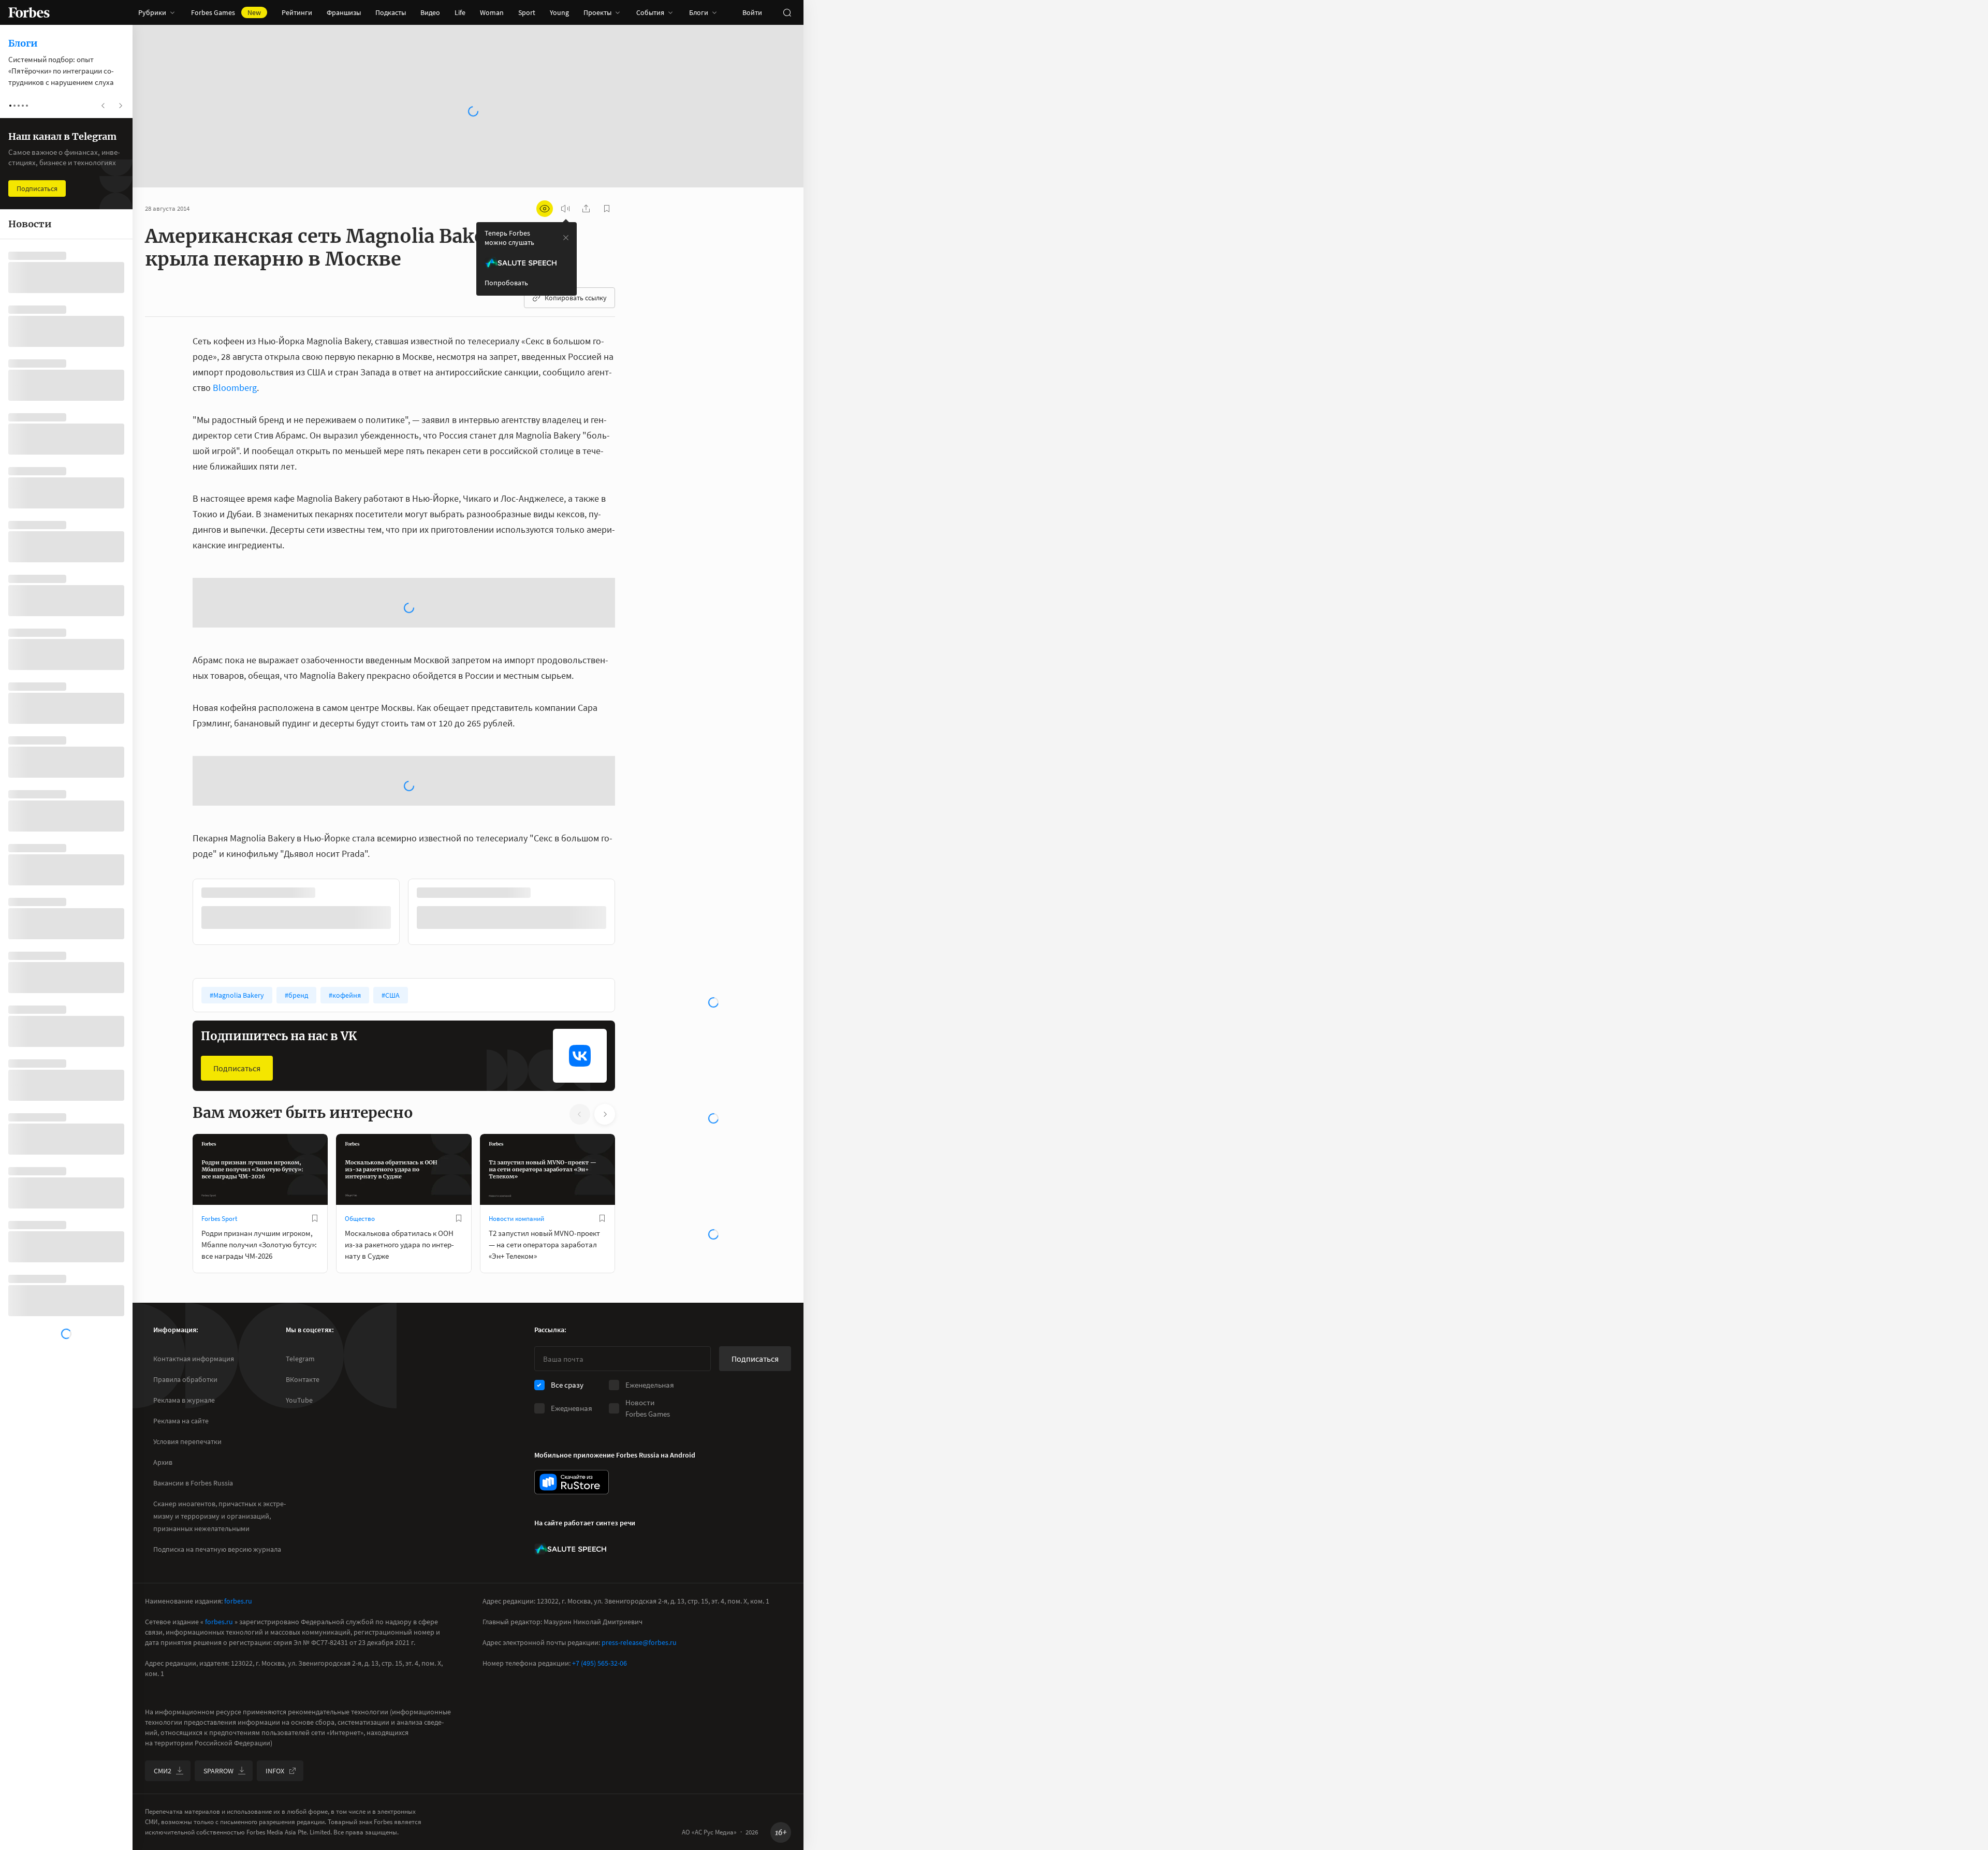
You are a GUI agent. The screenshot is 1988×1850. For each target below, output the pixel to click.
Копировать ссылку (576, 298)
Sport (527, 12)
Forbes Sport (219, 1246)
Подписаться (237, 1095)
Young (559, 12)
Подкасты (391, 12)
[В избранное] (315, 1245)
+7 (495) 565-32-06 (600, 1689)
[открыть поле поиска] (787, 12)
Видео (430, 12)
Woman (492, 12)
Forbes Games (226, 12)
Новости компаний (516, 1246)
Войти (752, 12)
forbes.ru (238, 1627)
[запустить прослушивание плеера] (565, 209)
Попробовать (506, 283)
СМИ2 (163, 1797)
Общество (360, 1246)
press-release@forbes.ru (639, 1669)
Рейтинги (297, 12)
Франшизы (344, 12)
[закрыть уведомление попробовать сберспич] (566, 238)
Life (460, 12)
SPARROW (218, 1797)
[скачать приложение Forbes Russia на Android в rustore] (572, 1509)
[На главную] (29, 12)
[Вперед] (632, 941)
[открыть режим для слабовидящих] (545, 209)
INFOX (275, 1797)
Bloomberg (235, 388)
